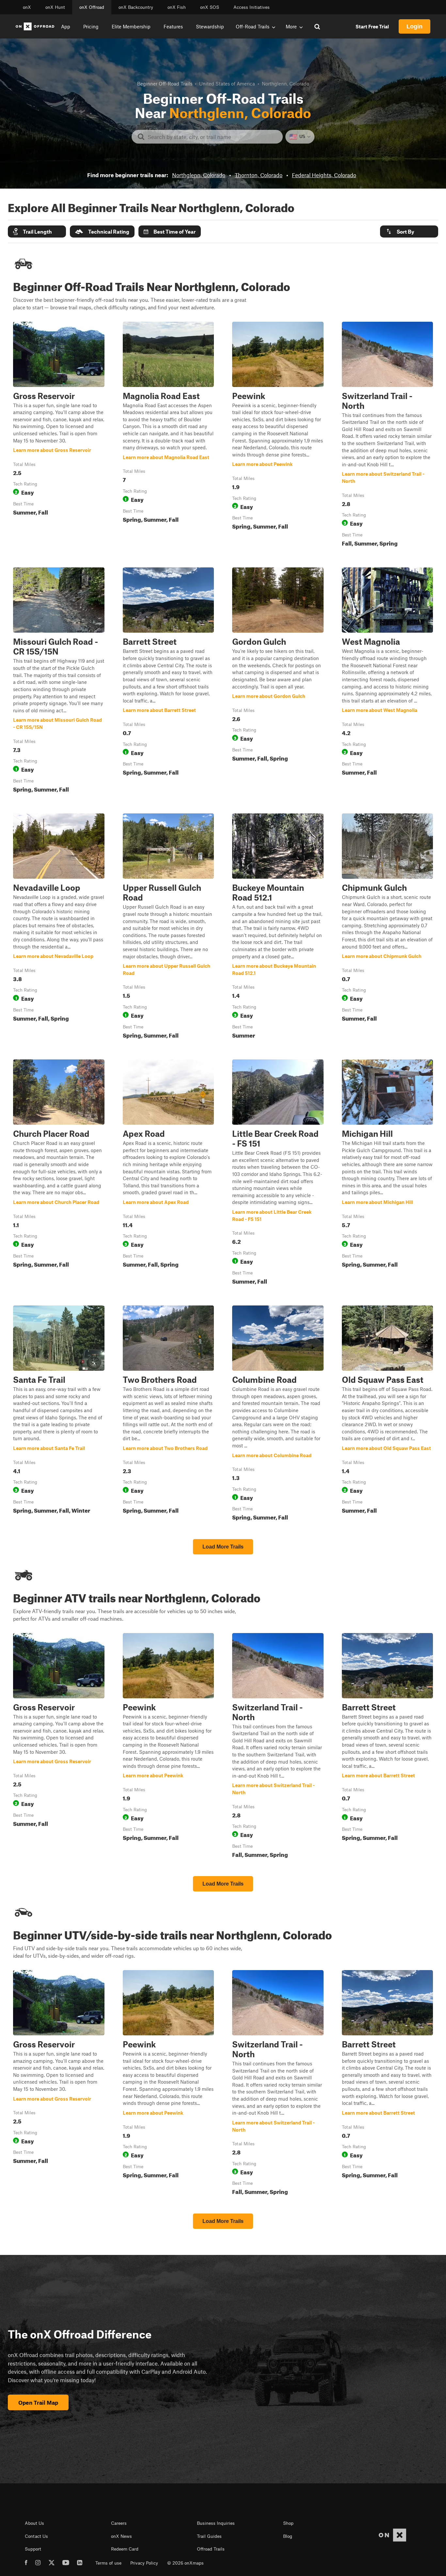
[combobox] (212, 137)
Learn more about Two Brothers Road (168, 1414)
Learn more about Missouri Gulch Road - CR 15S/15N (59, 681)
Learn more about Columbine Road (278, 1414)
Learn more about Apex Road (168, 1173)
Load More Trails (223, 1547)
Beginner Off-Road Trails (165, 84)
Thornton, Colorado (259, 175)
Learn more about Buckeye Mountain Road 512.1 (278, 927)
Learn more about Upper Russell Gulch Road (168, 927)
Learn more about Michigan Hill (388, 1173)
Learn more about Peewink (278, 436)
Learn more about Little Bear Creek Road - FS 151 (278, 1173)
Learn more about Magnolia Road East (168, 436)
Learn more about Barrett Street (168, 681)
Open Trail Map (38, 2402)
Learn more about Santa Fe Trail (59, 1414)
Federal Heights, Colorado (324, 175)
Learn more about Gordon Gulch (278, 681)
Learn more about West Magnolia (388, 681)
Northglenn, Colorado (199, 175)
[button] (37, 231)
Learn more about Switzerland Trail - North (388, 436)
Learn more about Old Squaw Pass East (388, 1414)
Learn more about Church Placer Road (59, 1173)
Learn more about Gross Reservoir (59, 436)
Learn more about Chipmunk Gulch (388, 927)
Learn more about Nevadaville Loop (59, 927)
